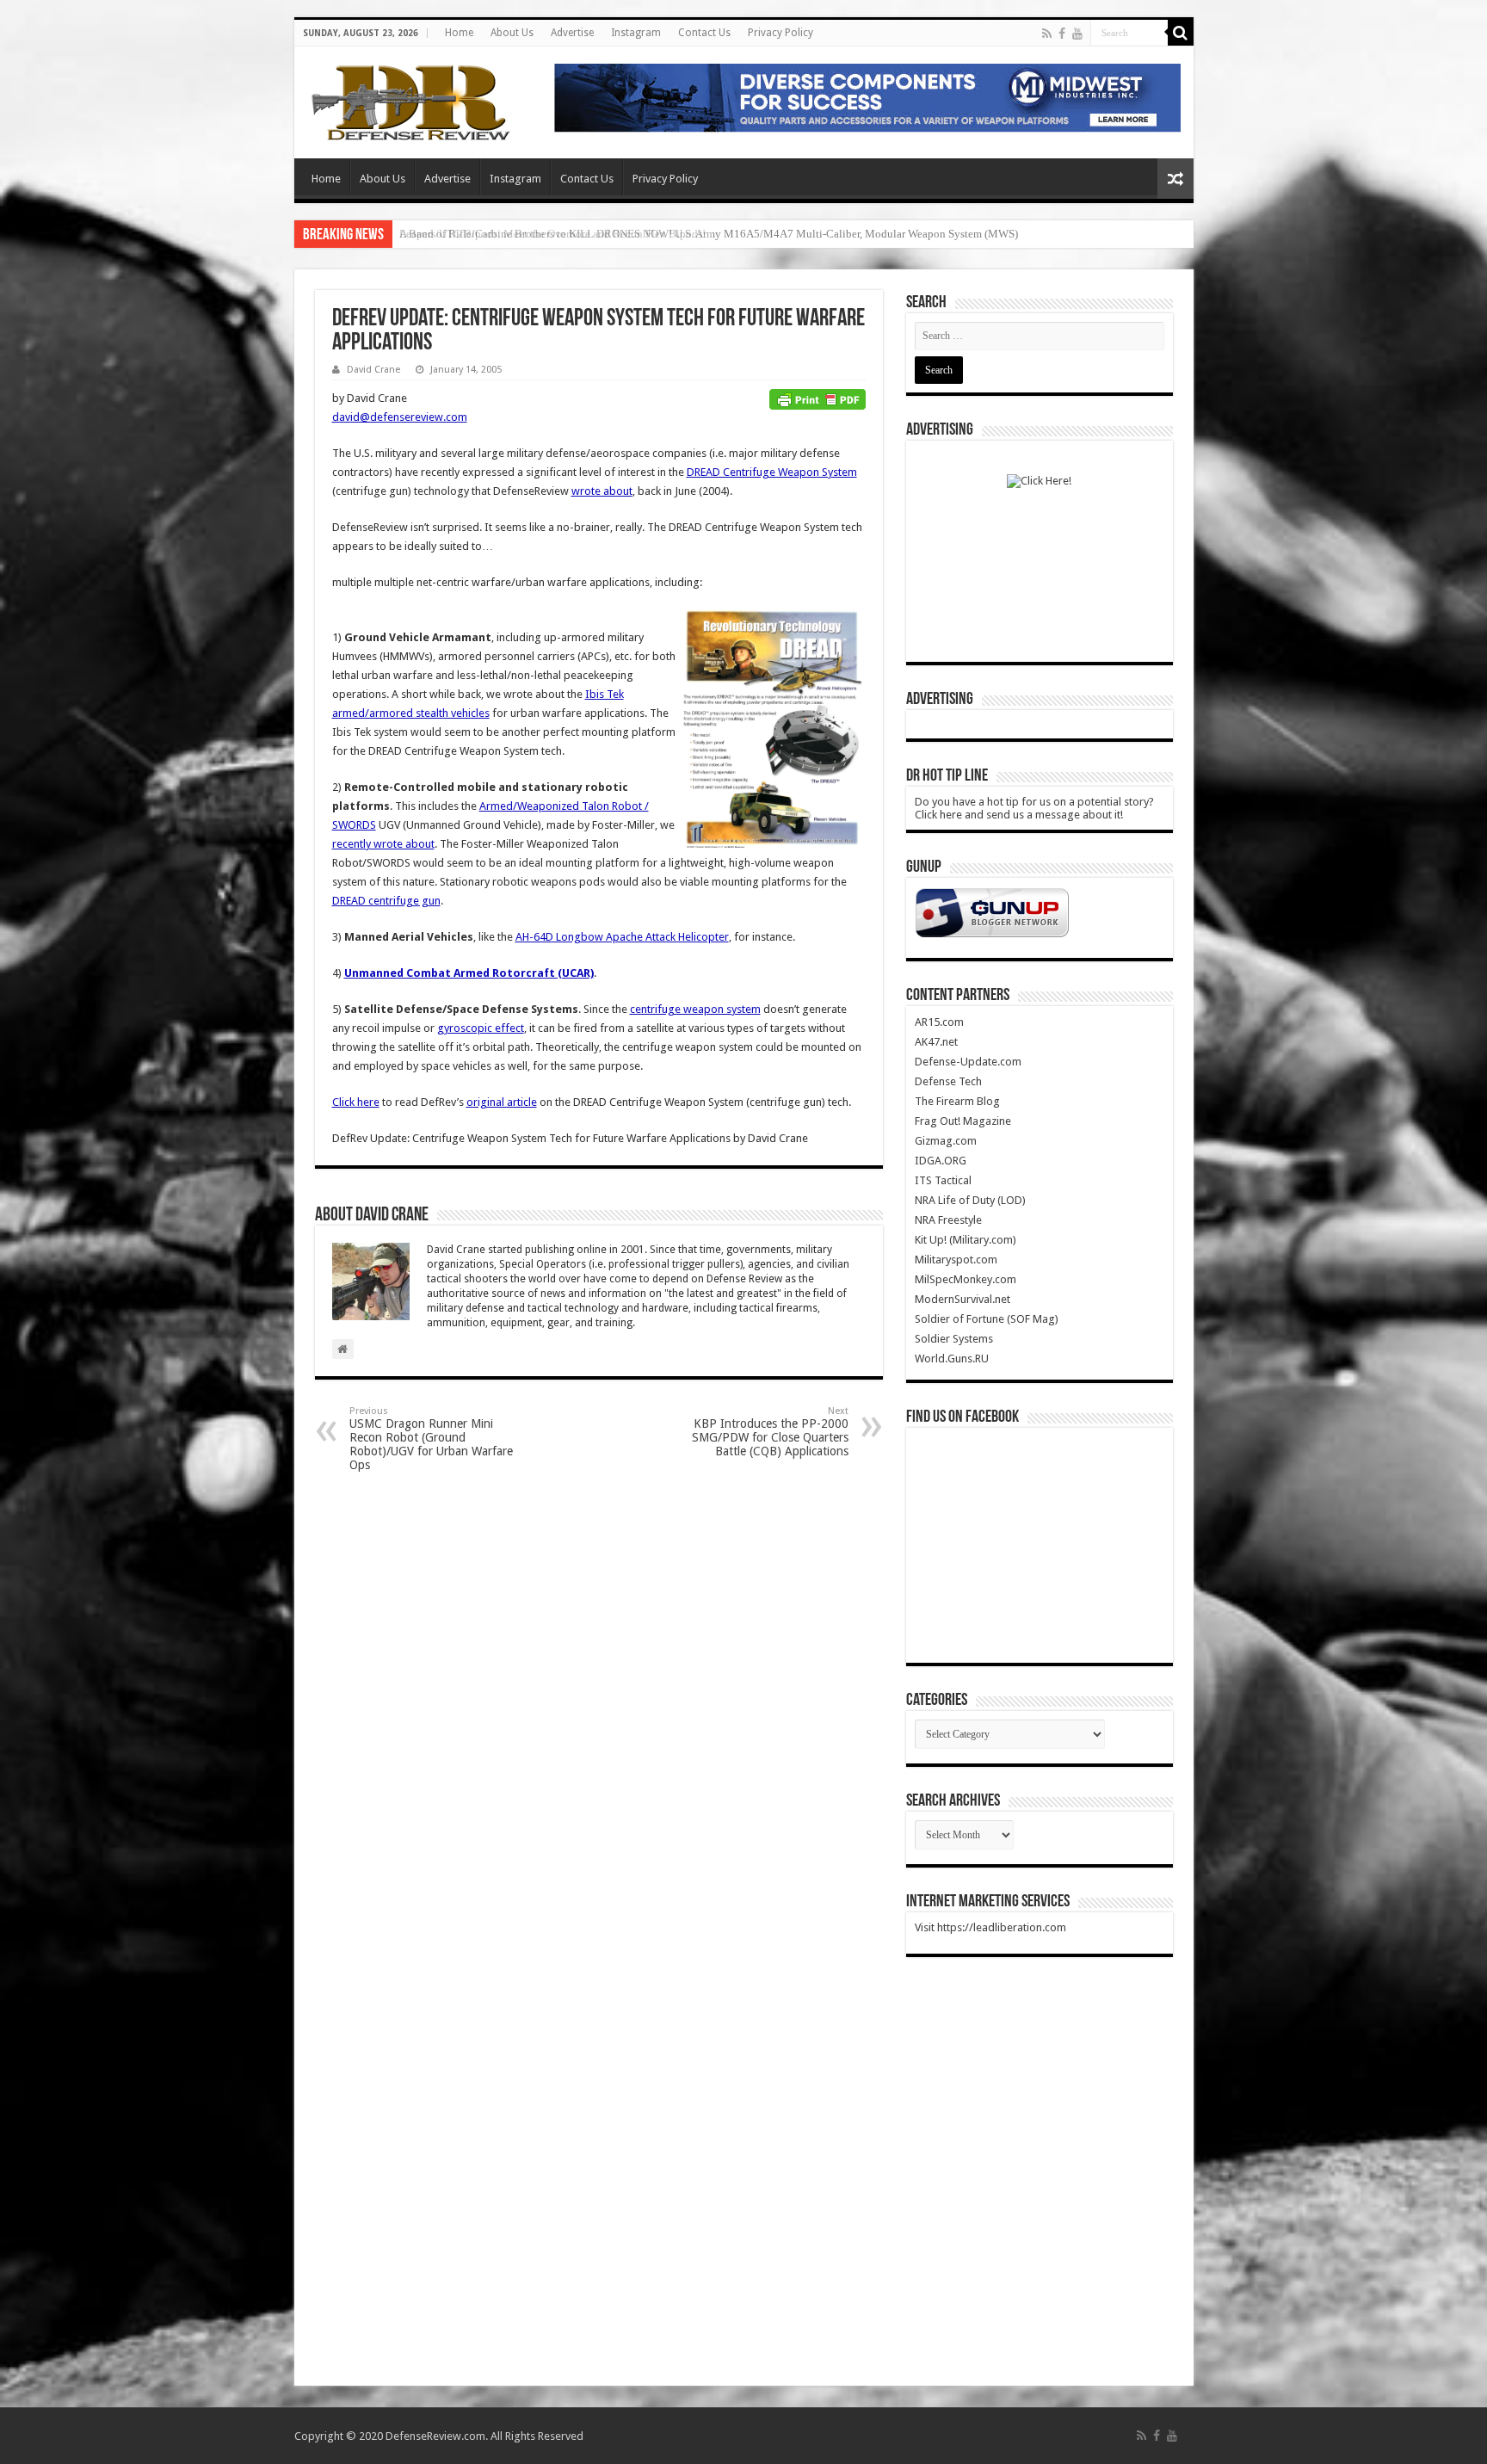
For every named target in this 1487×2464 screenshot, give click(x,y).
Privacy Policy (781, 33)
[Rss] (1047, 34)
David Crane (373, 370)
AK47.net (936, 1042)
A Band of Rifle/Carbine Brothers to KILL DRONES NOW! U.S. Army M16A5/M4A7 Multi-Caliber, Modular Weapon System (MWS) (709, 234)
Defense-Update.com (968, 1062)
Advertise (572, 33)
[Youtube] (1077, 34)
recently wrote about (383, 844)
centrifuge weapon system (695, 1009)
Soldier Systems (954, 1339)
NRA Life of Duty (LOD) (970, 1200)
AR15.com (939, 1022)
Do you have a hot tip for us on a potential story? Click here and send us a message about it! (1034, 808)
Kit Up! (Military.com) (966, 1240)
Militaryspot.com (956, 1260)
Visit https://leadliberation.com (990, 1927)
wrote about (602, 491)
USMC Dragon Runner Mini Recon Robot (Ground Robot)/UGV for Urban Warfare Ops (431, 1439)
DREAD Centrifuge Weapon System (772, 472)
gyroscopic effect (481, 1028)
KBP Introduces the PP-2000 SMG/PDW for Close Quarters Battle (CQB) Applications (770, 1432)
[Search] (1181, 33)
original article (502, 1102)
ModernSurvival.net (963, 1299)
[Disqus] (599, 1704)
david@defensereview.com (400, 417)
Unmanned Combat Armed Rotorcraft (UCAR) (469, 973)
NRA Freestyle (948, 1220)
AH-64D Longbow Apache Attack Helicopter (622, 937)
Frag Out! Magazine (963, 1121)
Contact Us (704, 33)
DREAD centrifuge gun (386, 901)
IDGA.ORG (941, 1161)
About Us (512, 33)
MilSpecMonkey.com (966, 1279)
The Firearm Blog (957, 1101)
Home (459, 33)
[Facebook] (1062, 34)
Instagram (636, 33)
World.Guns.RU (952, 1359)
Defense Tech (948, 1081)
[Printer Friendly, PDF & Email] (818, 398)
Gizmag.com (946, 1141)
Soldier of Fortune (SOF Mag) (987, 1319)
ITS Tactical (943, 1180)
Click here (356, 1102)
